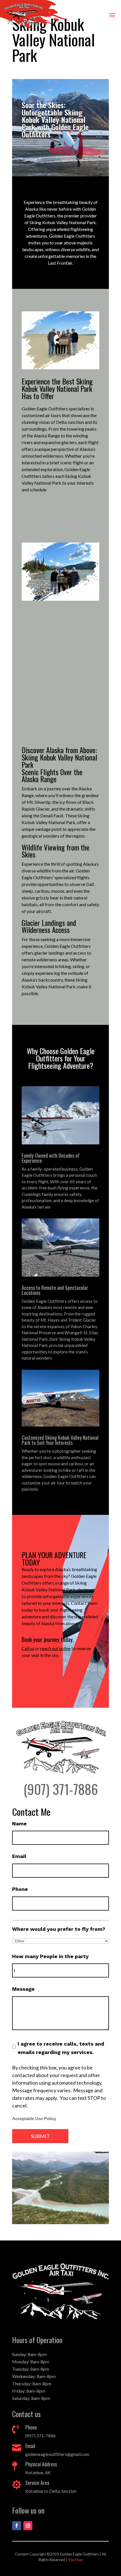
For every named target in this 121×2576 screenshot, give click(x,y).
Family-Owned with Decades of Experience (51, 1158)
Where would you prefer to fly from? (59, 1929)
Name (19, 1824)
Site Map (75, 2560)
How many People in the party (50, 1956)
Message (23, 1989)
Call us (28, 1648)
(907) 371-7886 (61, 1789)
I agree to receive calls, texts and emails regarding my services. (61, 2048)
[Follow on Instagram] (28, 2526)
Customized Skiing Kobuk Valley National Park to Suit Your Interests (60, 1440)
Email (19, 1856)
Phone (20, 1889)
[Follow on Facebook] (17, 2526)
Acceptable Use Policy (34, 2119)
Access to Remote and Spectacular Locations (55, 1290)
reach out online (55, 1648)
